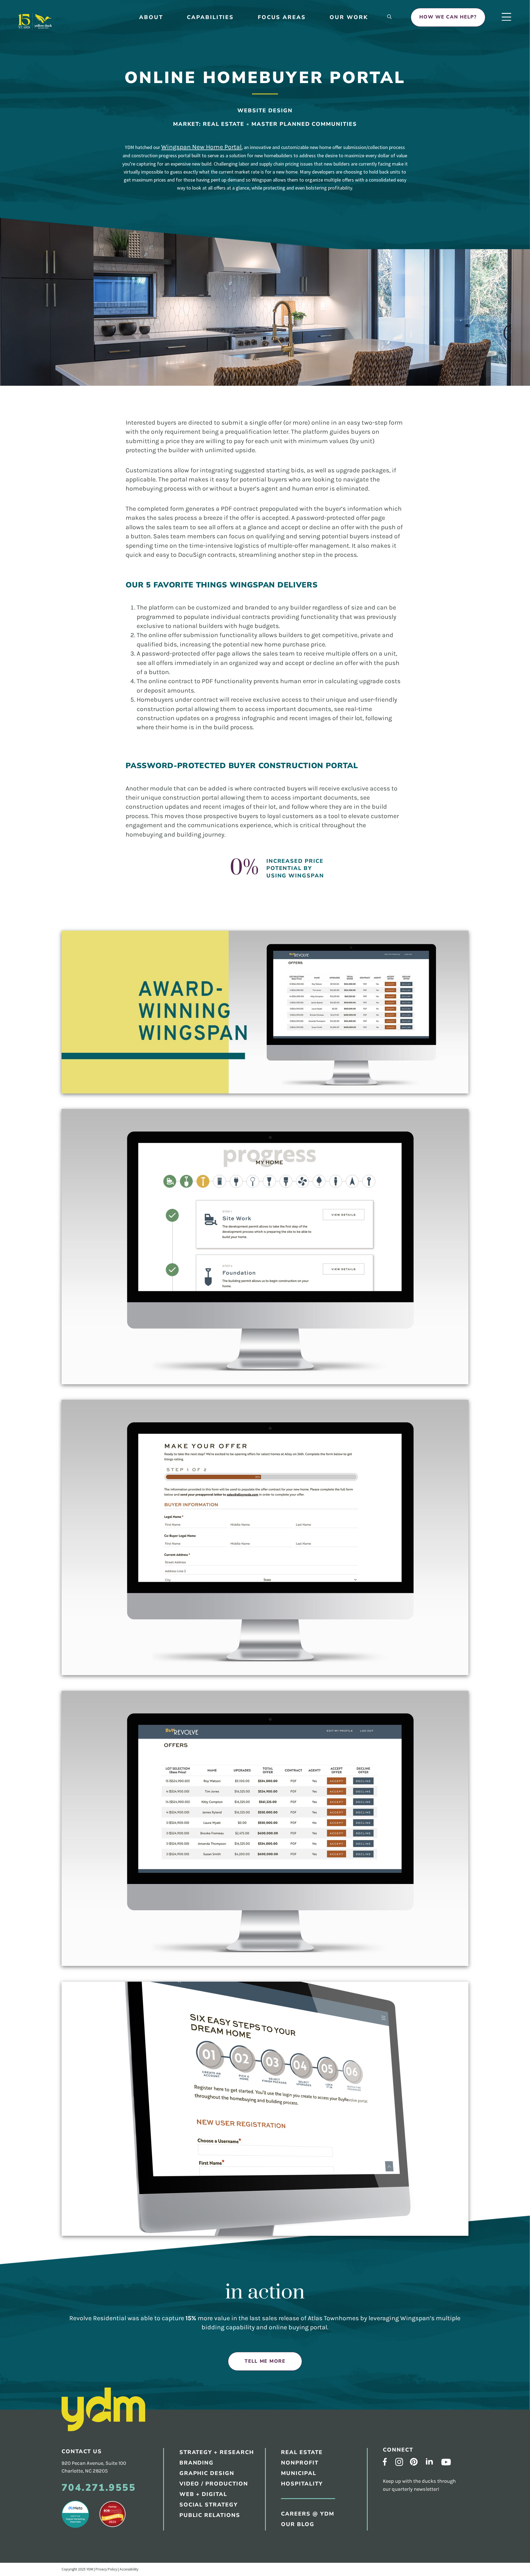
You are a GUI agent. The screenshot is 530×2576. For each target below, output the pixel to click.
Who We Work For (293, 102)
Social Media (286, 217)
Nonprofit (300, 2463)
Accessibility (129, 2569)
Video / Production (214, 2484)
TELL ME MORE (265, 2361)
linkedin (429, 2461)
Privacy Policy (106, 2569)
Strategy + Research (296, 146)
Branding (281, 158)
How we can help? (448, 17)
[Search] (389, 17)
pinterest (414, 2462)
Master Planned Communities (304, 124)
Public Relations (291, 182)
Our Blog (281, 114)
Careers (279, 90)
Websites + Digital (293, 206)
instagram (399, 2462)
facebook (385, 2462)
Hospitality (284, 310)
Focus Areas (282, 17)
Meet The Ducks (289, 78)
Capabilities (210, 17)
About (151, 17)
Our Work (349, 17)
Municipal (281, 298)
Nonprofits (284, 286)
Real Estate (284, 274)
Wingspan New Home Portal (201, 147)
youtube (446, 2462)
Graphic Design (289, 170)
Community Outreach (297, 194)
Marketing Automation (299, 241)
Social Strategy (209, 2505)
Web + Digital (203, 2494)
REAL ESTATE (302, 2452)
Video (276, 230)
